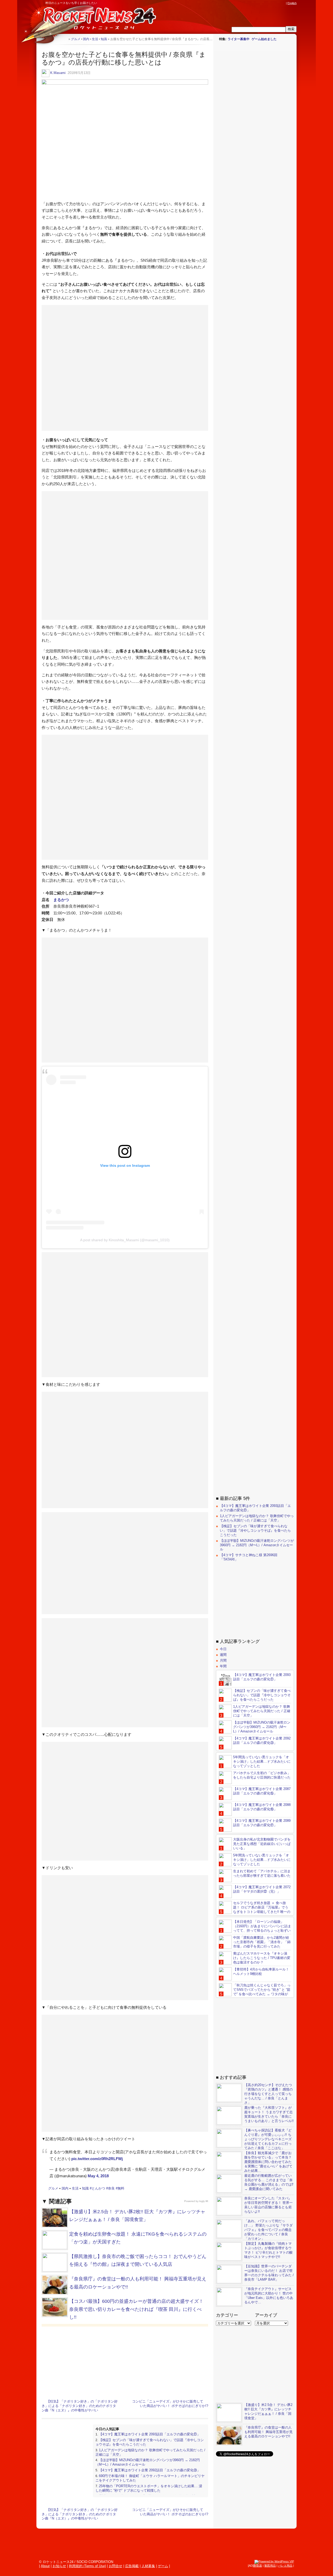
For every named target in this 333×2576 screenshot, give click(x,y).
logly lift (204, 2201)
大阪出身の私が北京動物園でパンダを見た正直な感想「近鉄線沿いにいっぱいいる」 (262, 1844)
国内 (65, 2188)
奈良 (111, 2188)
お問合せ (116, 2566)
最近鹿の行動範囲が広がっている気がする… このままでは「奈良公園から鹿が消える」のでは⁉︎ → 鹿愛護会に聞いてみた (269, 2182)
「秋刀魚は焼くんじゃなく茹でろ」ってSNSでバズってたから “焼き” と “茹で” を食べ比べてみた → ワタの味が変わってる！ (255, 1992)
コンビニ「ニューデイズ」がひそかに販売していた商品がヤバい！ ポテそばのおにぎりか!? (170, 2404)
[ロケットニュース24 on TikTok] (273, 3)
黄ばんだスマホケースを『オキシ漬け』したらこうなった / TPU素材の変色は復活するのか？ (262, 1958)
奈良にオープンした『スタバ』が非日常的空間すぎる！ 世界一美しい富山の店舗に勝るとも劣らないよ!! (268, 2205)
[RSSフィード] (283, 3)
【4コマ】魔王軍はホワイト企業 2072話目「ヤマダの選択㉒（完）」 (262, 1889)
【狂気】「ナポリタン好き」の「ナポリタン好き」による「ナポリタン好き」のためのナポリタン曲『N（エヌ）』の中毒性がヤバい (80, 2406)
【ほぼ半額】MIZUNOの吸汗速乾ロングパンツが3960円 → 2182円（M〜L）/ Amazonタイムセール (257, 1545)
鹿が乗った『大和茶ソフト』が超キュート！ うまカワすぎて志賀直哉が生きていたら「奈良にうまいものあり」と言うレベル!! (269, 2114)
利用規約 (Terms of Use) (87, 2566)
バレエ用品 (285, 2566)
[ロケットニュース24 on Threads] (263, 3)
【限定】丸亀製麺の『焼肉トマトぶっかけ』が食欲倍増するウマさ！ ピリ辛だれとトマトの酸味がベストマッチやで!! (268, 2250)
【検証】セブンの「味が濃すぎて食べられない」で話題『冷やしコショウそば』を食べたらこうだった (255, 1530)
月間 (223, 1660)
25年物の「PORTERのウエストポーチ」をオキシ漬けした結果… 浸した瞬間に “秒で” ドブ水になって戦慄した (149, 2488)
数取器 (258, 2566)
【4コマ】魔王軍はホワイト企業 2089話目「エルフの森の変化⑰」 (262, 1823)
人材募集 (148, 2566)
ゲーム (163, 2566)
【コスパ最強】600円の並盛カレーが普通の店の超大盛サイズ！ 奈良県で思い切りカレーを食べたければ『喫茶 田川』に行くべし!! (136, 2309)
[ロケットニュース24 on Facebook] (258, 3)
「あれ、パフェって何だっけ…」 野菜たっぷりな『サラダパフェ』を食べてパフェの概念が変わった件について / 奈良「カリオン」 (268, 2230)
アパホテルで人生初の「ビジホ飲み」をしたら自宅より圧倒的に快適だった (262, 1775)
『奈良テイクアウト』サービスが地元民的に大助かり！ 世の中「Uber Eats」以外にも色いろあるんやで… (269, 2296)
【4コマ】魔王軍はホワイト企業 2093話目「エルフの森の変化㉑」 (150, 2434)
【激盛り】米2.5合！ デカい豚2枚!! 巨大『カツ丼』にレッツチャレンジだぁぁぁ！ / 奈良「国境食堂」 (268, 2411)
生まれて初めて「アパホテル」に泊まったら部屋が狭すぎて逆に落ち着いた (262, 1873)
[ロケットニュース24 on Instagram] (268, 3)
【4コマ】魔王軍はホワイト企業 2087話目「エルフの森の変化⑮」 (262, 1791)
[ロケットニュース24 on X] (253, 3)
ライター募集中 (239, 39)
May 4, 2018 (98, 2176)
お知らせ (59, 2566)
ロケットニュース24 (98, 20)
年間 (223, 1666)
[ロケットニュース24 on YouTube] (278, 3)
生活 (75, 2188)
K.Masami (58, 73)
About (45, 2566)
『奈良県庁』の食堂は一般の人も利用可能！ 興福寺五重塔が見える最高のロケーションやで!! (268, 2432)
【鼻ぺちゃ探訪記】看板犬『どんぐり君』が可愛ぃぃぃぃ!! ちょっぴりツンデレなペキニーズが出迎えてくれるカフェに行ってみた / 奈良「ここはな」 (268, 2139)
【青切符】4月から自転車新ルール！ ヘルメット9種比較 (261, 1972)
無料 (121, 2188)
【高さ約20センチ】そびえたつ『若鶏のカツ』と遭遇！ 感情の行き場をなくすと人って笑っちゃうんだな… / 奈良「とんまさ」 (268, 2094)
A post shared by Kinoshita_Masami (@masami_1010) (125, 1240)
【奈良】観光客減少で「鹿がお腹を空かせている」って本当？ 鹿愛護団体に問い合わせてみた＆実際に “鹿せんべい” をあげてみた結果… (268, 2162)
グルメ (53, 2188)
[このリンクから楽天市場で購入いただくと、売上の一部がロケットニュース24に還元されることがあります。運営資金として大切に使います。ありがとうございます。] (248, 3)
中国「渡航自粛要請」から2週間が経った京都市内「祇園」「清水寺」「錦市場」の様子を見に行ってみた (262, 1942)
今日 (223, 1649)
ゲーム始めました (264, 39)
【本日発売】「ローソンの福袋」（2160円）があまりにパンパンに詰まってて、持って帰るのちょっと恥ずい (262, 1926)
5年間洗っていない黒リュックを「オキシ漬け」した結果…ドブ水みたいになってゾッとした (262, 1761)
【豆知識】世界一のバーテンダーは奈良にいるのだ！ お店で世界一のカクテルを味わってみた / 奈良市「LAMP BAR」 (269, 2273)
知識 (85, 2188)
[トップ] (64, 39)
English (292, 3)
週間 (223, 1655)
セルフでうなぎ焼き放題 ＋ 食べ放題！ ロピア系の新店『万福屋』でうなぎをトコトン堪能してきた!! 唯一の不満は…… (255, 1910)
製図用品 (270, 2566)
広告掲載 (132, 2566)
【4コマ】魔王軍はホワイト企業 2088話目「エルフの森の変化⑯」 (262, 1807)
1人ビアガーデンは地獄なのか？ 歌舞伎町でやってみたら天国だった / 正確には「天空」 (257, 1518)
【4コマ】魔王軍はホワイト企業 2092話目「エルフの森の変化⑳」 (150, 2470)
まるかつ (61, 900)
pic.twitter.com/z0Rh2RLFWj (97, 2159)
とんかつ (98, 2188)
